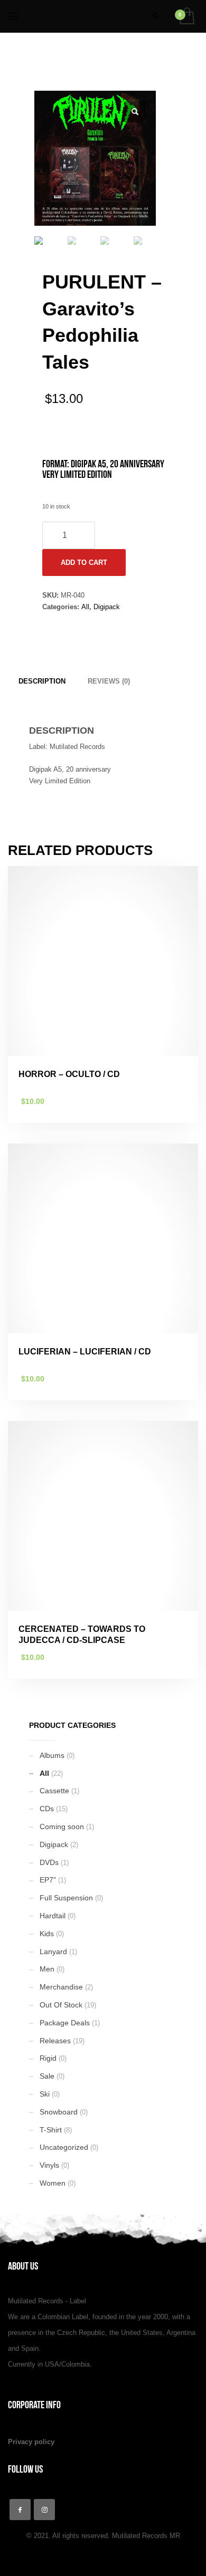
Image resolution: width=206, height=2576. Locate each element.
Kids (47, 1934)
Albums (52, 1755)
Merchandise (61, 1987)
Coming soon (62, 1827)
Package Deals (65, 2023)
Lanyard (53, 1952)
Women (53, 2183)
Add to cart (84, 563)
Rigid (48, 2058)
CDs (47, 1809)
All (85, 607)
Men (47, 1969)
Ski (45, 2094)
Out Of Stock (61, 2005)
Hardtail (53, 1916)
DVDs (49, 1862)
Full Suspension (66, 1898)
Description (42, 681)
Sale (47, 2076)
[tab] (42, 681)
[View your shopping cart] (186, 17)
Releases (55, 2041)
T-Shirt (51, 2130)
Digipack (107, 607)
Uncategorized (64, 2147)
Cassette (54, 1791)
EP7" (48, 1880)
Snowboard (59, 2112)
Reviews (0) (109, 681)
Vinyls (49, 2165)
